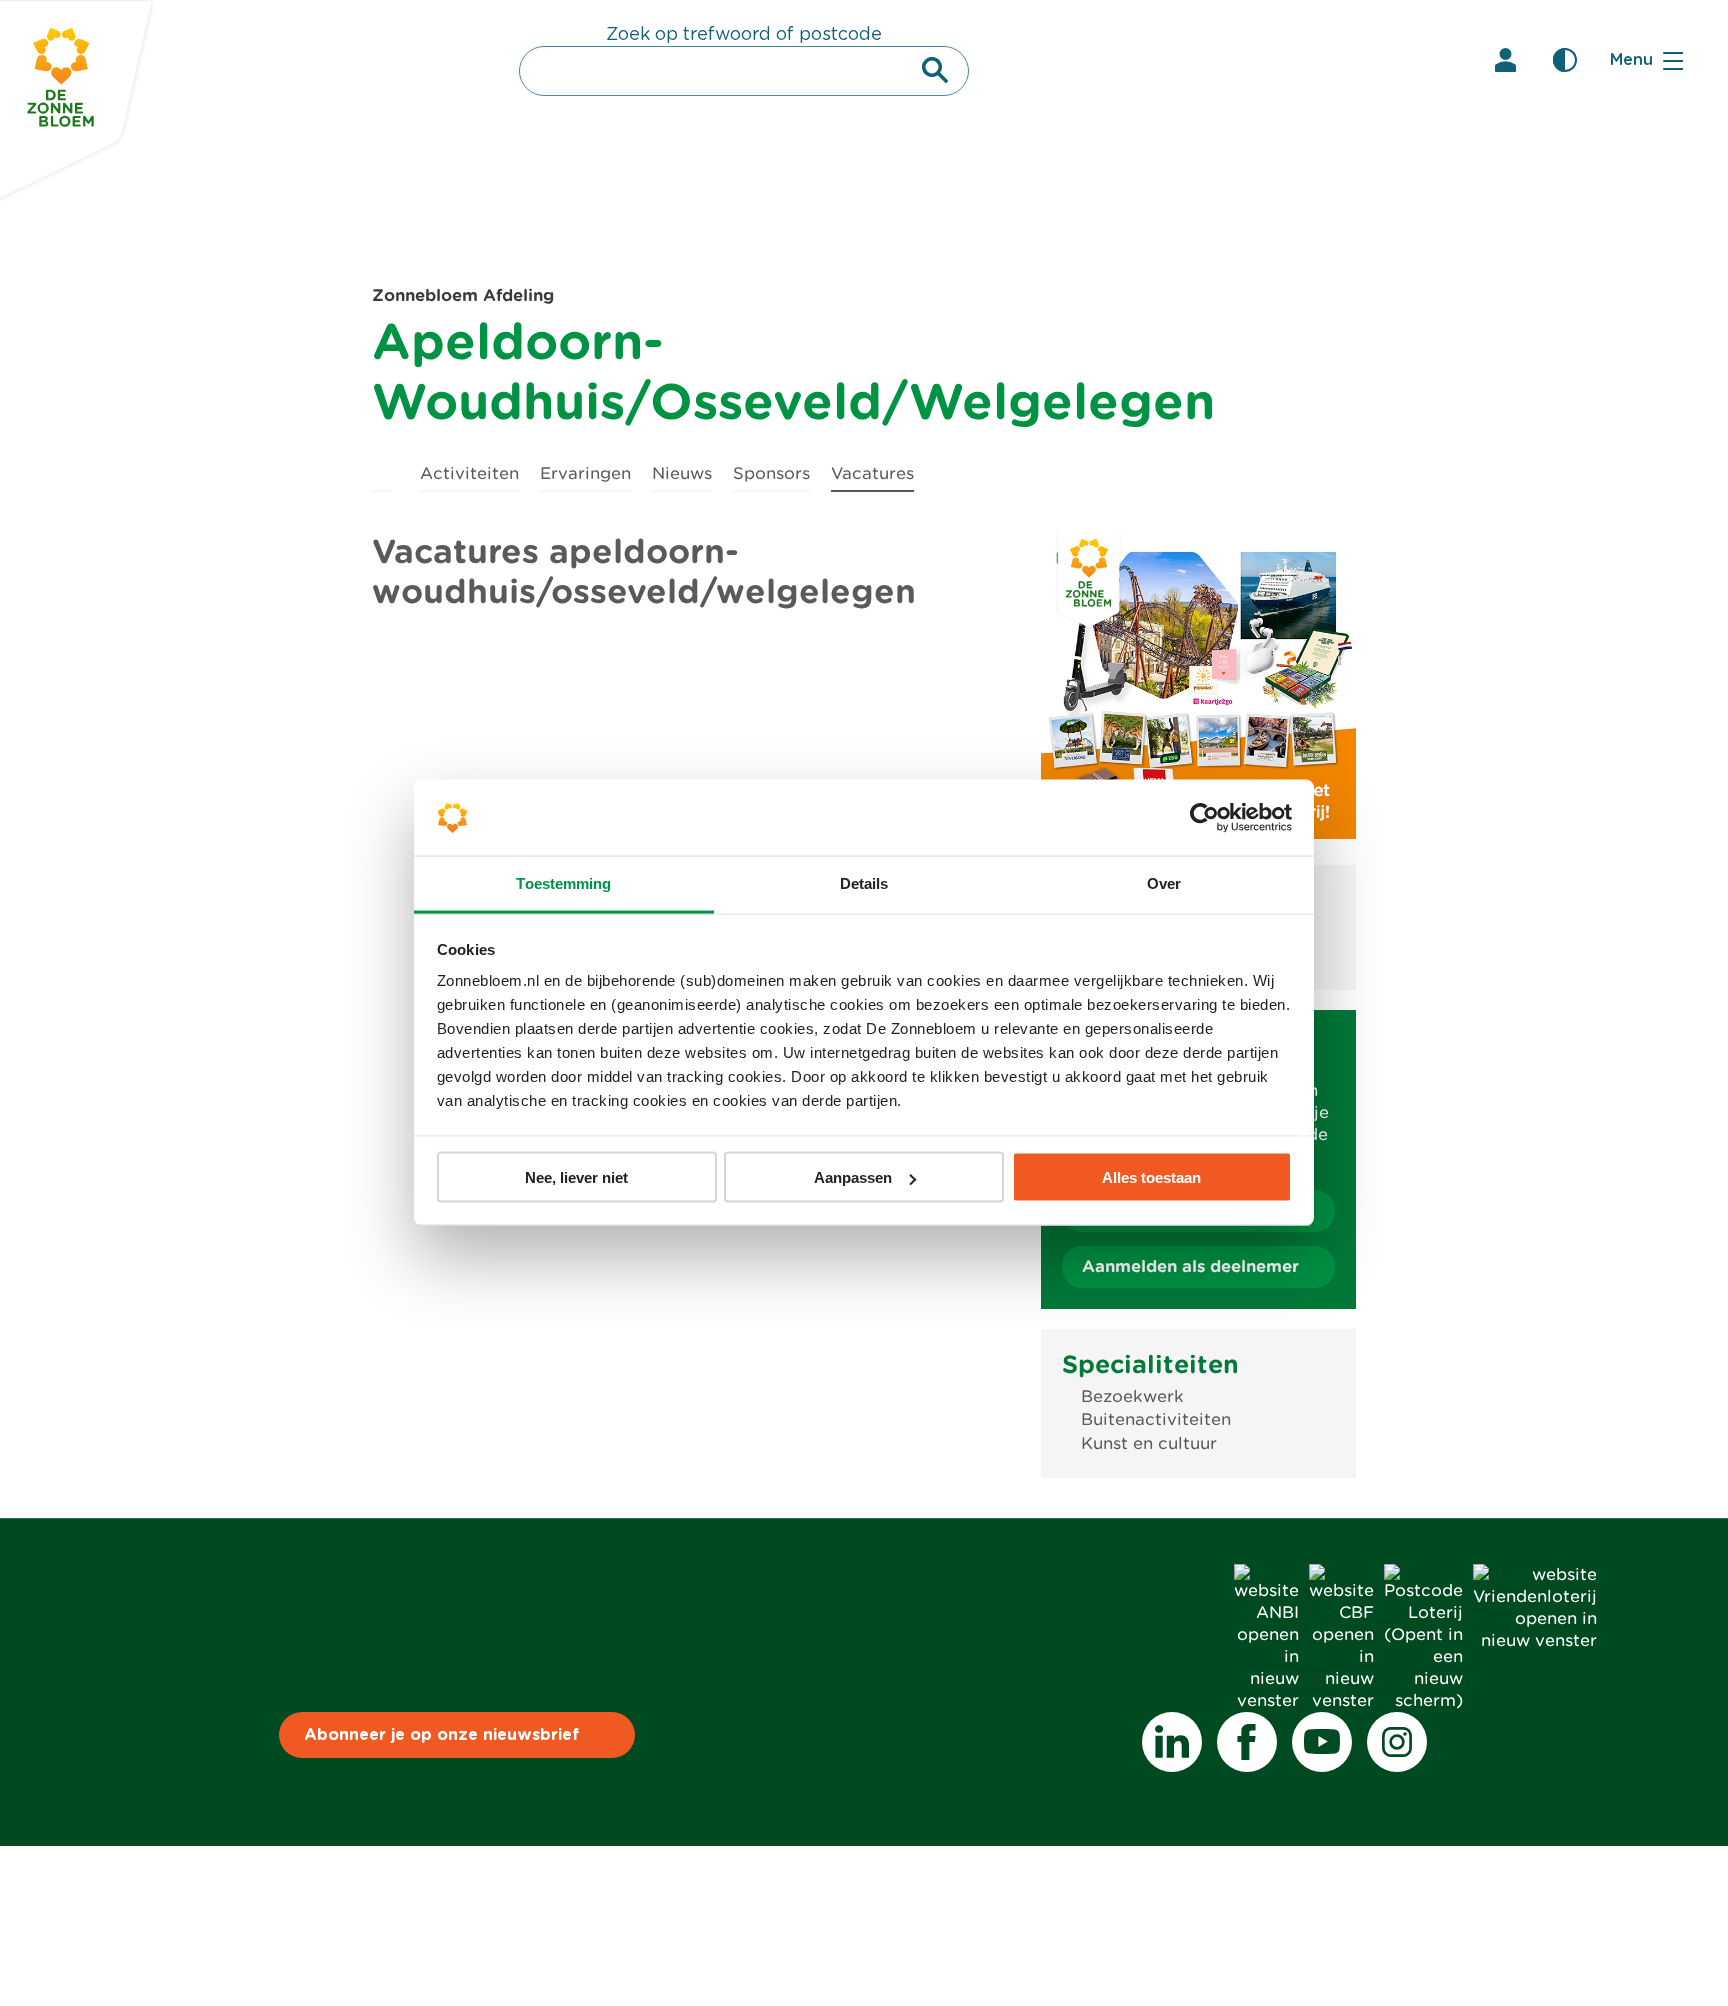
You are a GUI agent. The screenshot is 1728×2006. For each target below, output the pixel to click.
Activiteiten (469, 473)
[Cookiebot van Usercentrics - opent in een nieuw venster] (1204, 818)
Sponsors (771, 473)
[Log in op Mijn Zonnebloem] (1505, 60)
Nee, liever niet (576, 1177)
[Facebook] (1247, 1742)
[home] (381, 470)
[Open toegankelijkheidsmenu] (1565, 60)
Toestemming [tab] (563, 883)
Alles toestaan (1151, 1177)
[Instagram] (1397, 1742)
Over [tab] (1164, 883)
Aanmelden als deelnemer (1190, 1266)
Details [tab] (864, 883)
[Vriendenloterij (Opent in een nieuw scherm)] (1535, 1640)
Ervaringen (585, 473)
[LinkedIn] (1172, 1742)
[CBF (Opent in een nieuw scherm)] (1341, 1700)
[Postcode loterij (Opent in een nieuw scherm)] (1423, 1700)
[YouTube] (1322, 1742)
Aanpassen (853, 1177)
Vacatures (872, 473)
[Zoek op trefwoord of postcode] (935, 70)
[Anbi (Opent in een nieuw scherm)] (1266, 1700)
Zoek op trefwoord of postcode (744, 35)
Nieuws (682, 473)
